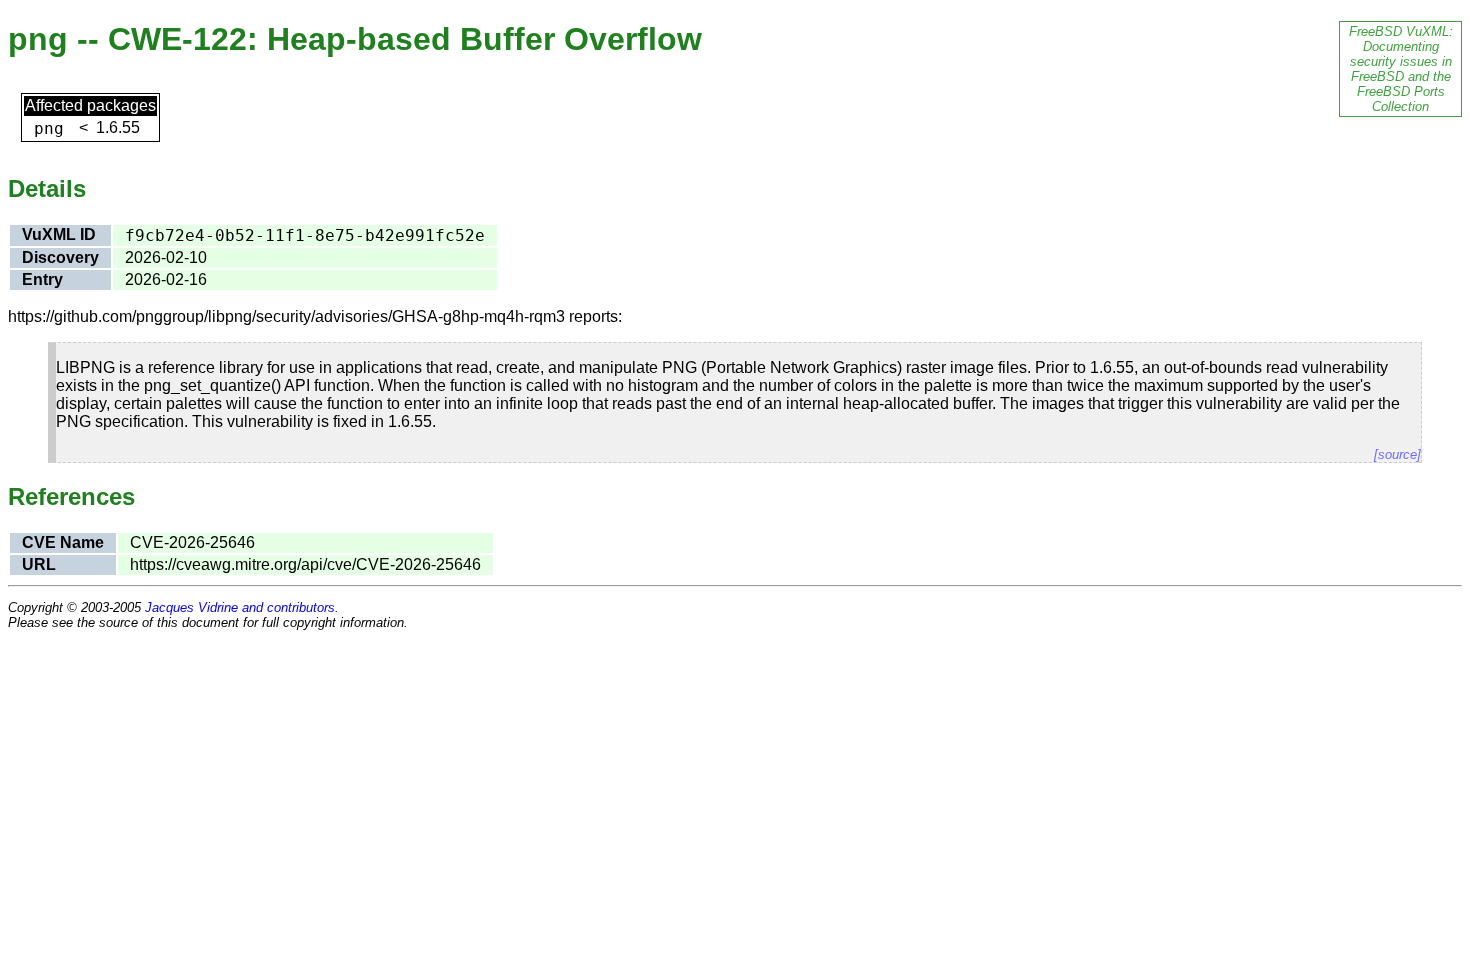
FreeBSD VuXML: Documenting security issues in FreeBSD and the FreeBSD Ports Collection (1401, 69)
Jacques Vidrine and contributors (240, 607)
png (49, 128)
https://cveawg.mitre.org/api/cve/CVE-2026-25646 (305, 564)
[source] (1397, 454)
